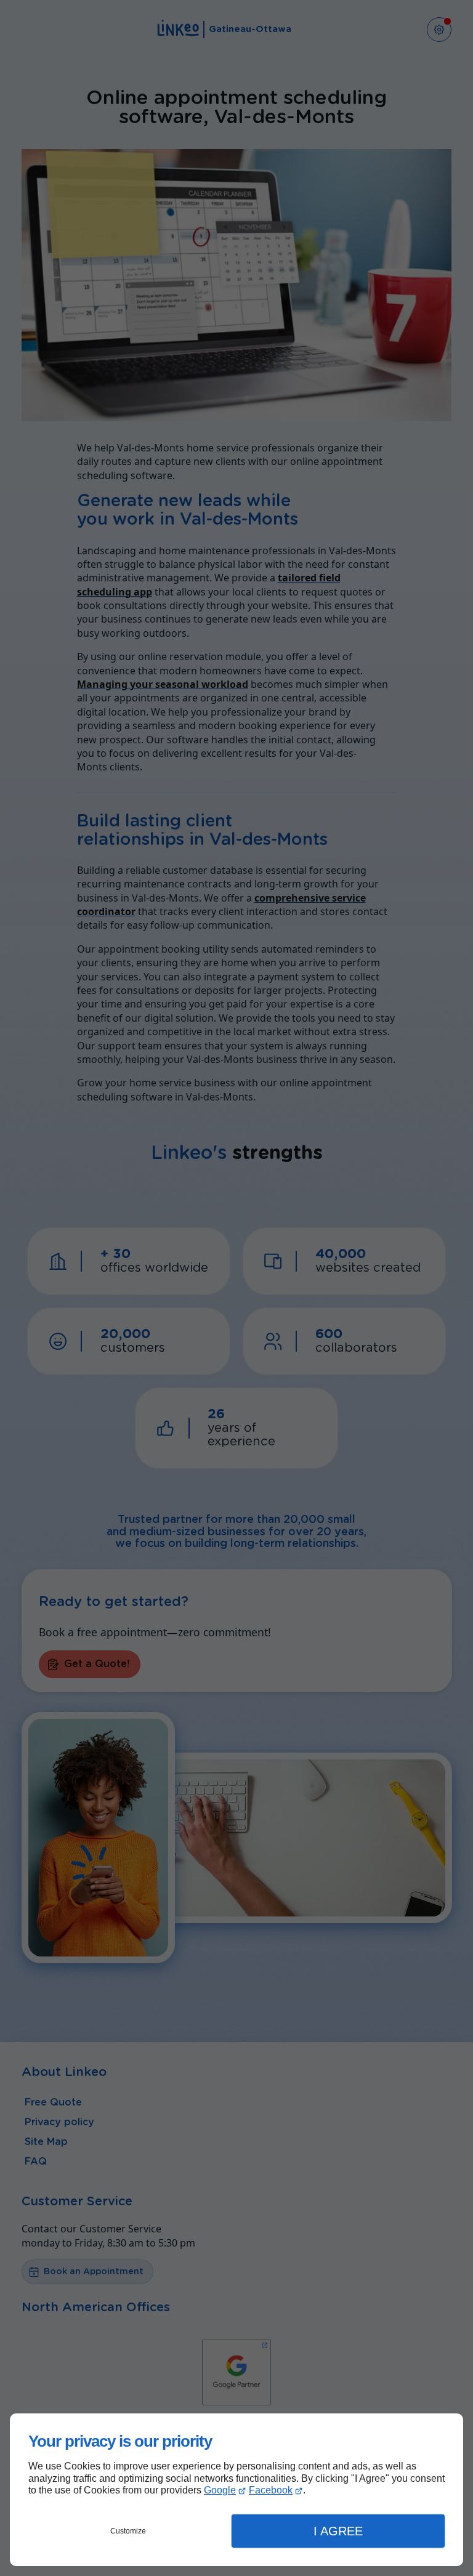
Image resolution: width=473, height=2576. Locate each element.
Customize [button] (128, 2531)
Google (220, 2490)
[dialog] (236, 2490)
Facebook (271, 2490)
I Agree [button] (338, 2531)
